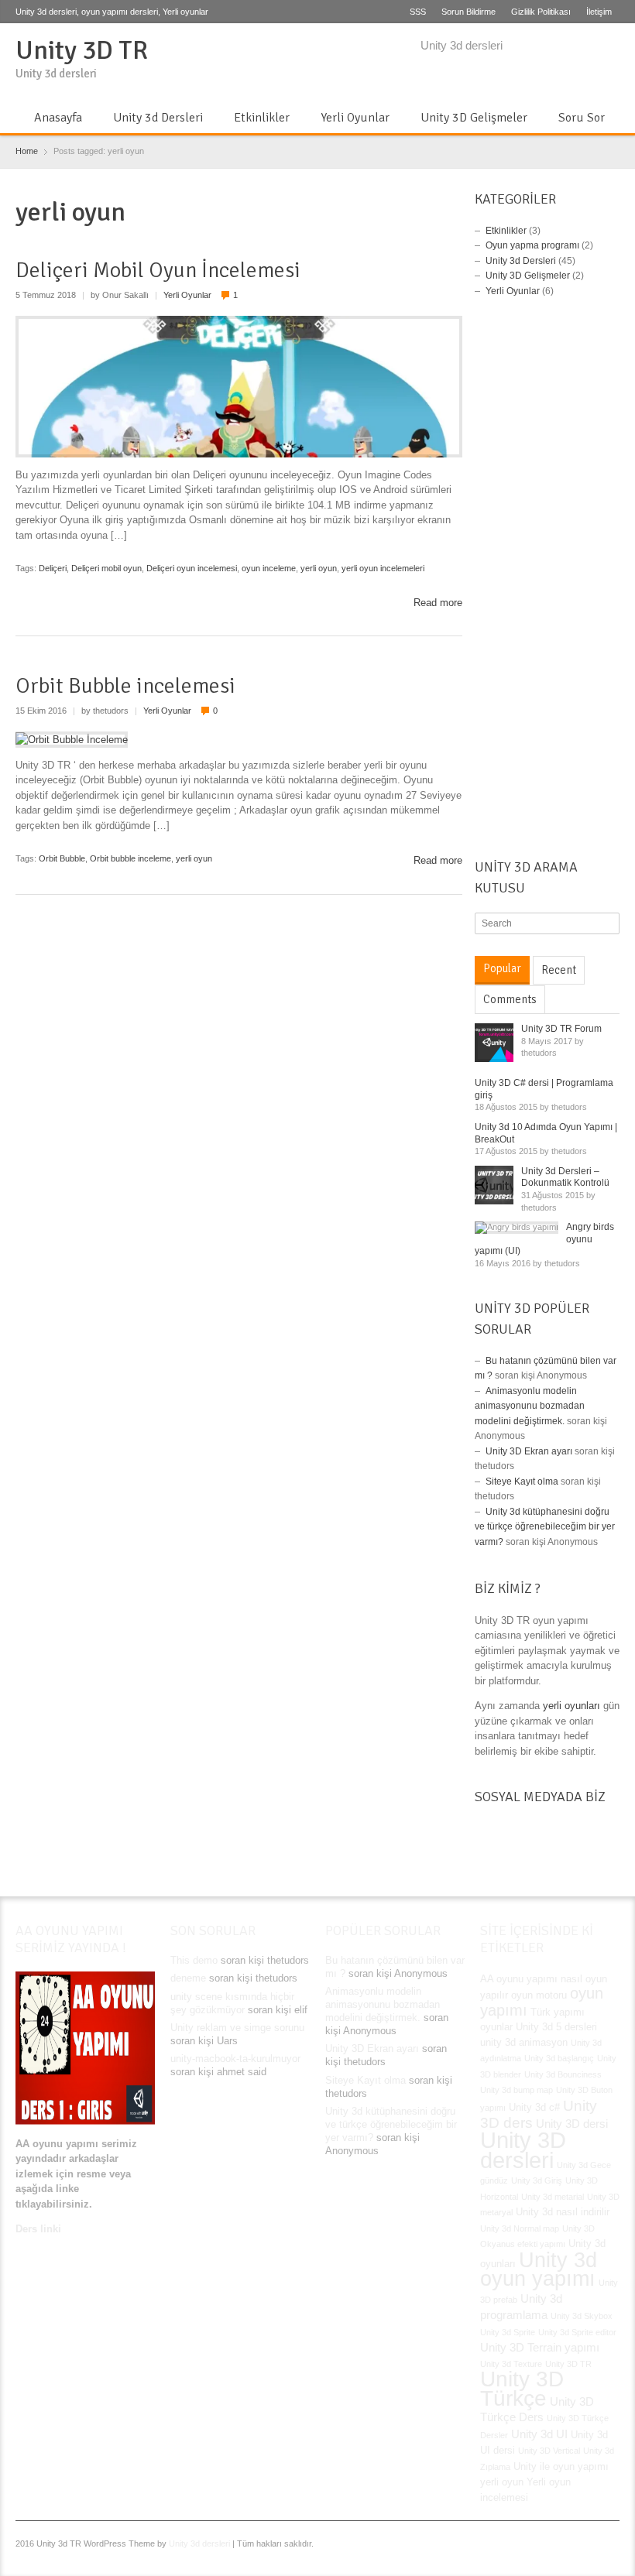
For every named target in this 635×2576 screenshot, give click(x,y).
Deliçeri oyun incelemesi (192, 568)
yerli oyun (319, 568)
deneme (188, 1978)
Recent (559, 970)
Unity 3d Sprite (508, 2332)
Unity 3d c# (534, 2107)
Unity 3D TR (82, 50)
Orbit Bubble (62, 858)
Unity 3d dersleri (199, 2543)
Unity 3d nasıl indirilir (563, 2212)
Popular (502, 968)
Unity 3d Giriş (537, 2180)
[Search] (609, 923)
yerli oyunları (571, 1706)
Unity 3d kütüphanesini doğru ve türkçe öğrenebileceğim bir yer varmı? (545, 1527)
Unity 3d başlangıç (559, 2058)
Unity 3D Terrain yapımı (540, 2347)
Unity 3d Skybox (582, 2316)
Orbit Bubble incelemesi (125, 686)
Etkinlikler (262, 118)
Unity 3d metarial (553, 2197)
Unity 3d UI (539, 2434)
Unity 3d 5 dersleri (556, 2027)
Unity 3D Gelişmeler (474, 118)
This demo (194, 1960)
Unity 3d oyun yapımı (539, 2269)
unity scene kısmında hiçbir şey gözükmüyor (232, 2003)
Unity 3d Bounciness (563, 2074)
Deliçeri (53, 568)
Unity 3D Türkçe (522, 2389)
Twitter (559, 47)
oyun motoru (539, 1995)
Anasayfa (58, 118)
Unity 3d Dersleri (158, 118)
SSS (418, 12)
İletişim (599, 12)
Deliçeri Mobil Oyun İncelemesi (158, 270)
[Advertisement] (547, 582)
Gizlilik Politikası (541, 12)
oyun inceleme (269, 568)
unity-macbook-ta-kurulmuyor (235, 2059)
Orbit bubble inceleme (130, 858)
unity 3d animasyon (524, 2042)
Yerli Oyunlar (355, 118)
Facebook (534, 47)
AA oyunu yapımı (519, 1979)
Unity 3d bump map (517, 2090)
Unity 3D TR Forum (561, 1029)
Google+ (585, 47)
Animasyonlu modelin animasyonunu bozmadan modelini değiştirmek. (530, 1406)
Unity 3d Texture (511, 2364)
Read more (438, 603)
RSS (610, 47)
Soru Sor (582, 118)
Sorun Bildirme (469, 12)
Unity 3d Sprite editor (577, 2332)
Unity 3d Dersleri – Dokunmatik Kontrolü (565, 1177)
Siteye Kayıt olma (522, 1482)
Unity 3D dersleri (523, 2150)
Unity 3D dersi (572, 2124)
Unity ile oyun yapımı (561, 2466)
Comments (510, 999)
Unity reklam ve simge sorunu (237, 2028)
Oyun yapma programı (532, 245)
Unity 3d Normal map (520, 2228)
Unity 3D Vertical (549, 2451)
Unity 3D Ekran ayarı (529, 1451)
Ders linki (38, 2229)
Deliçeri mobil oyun (106, 568)
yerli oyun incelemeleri (383, 568)
